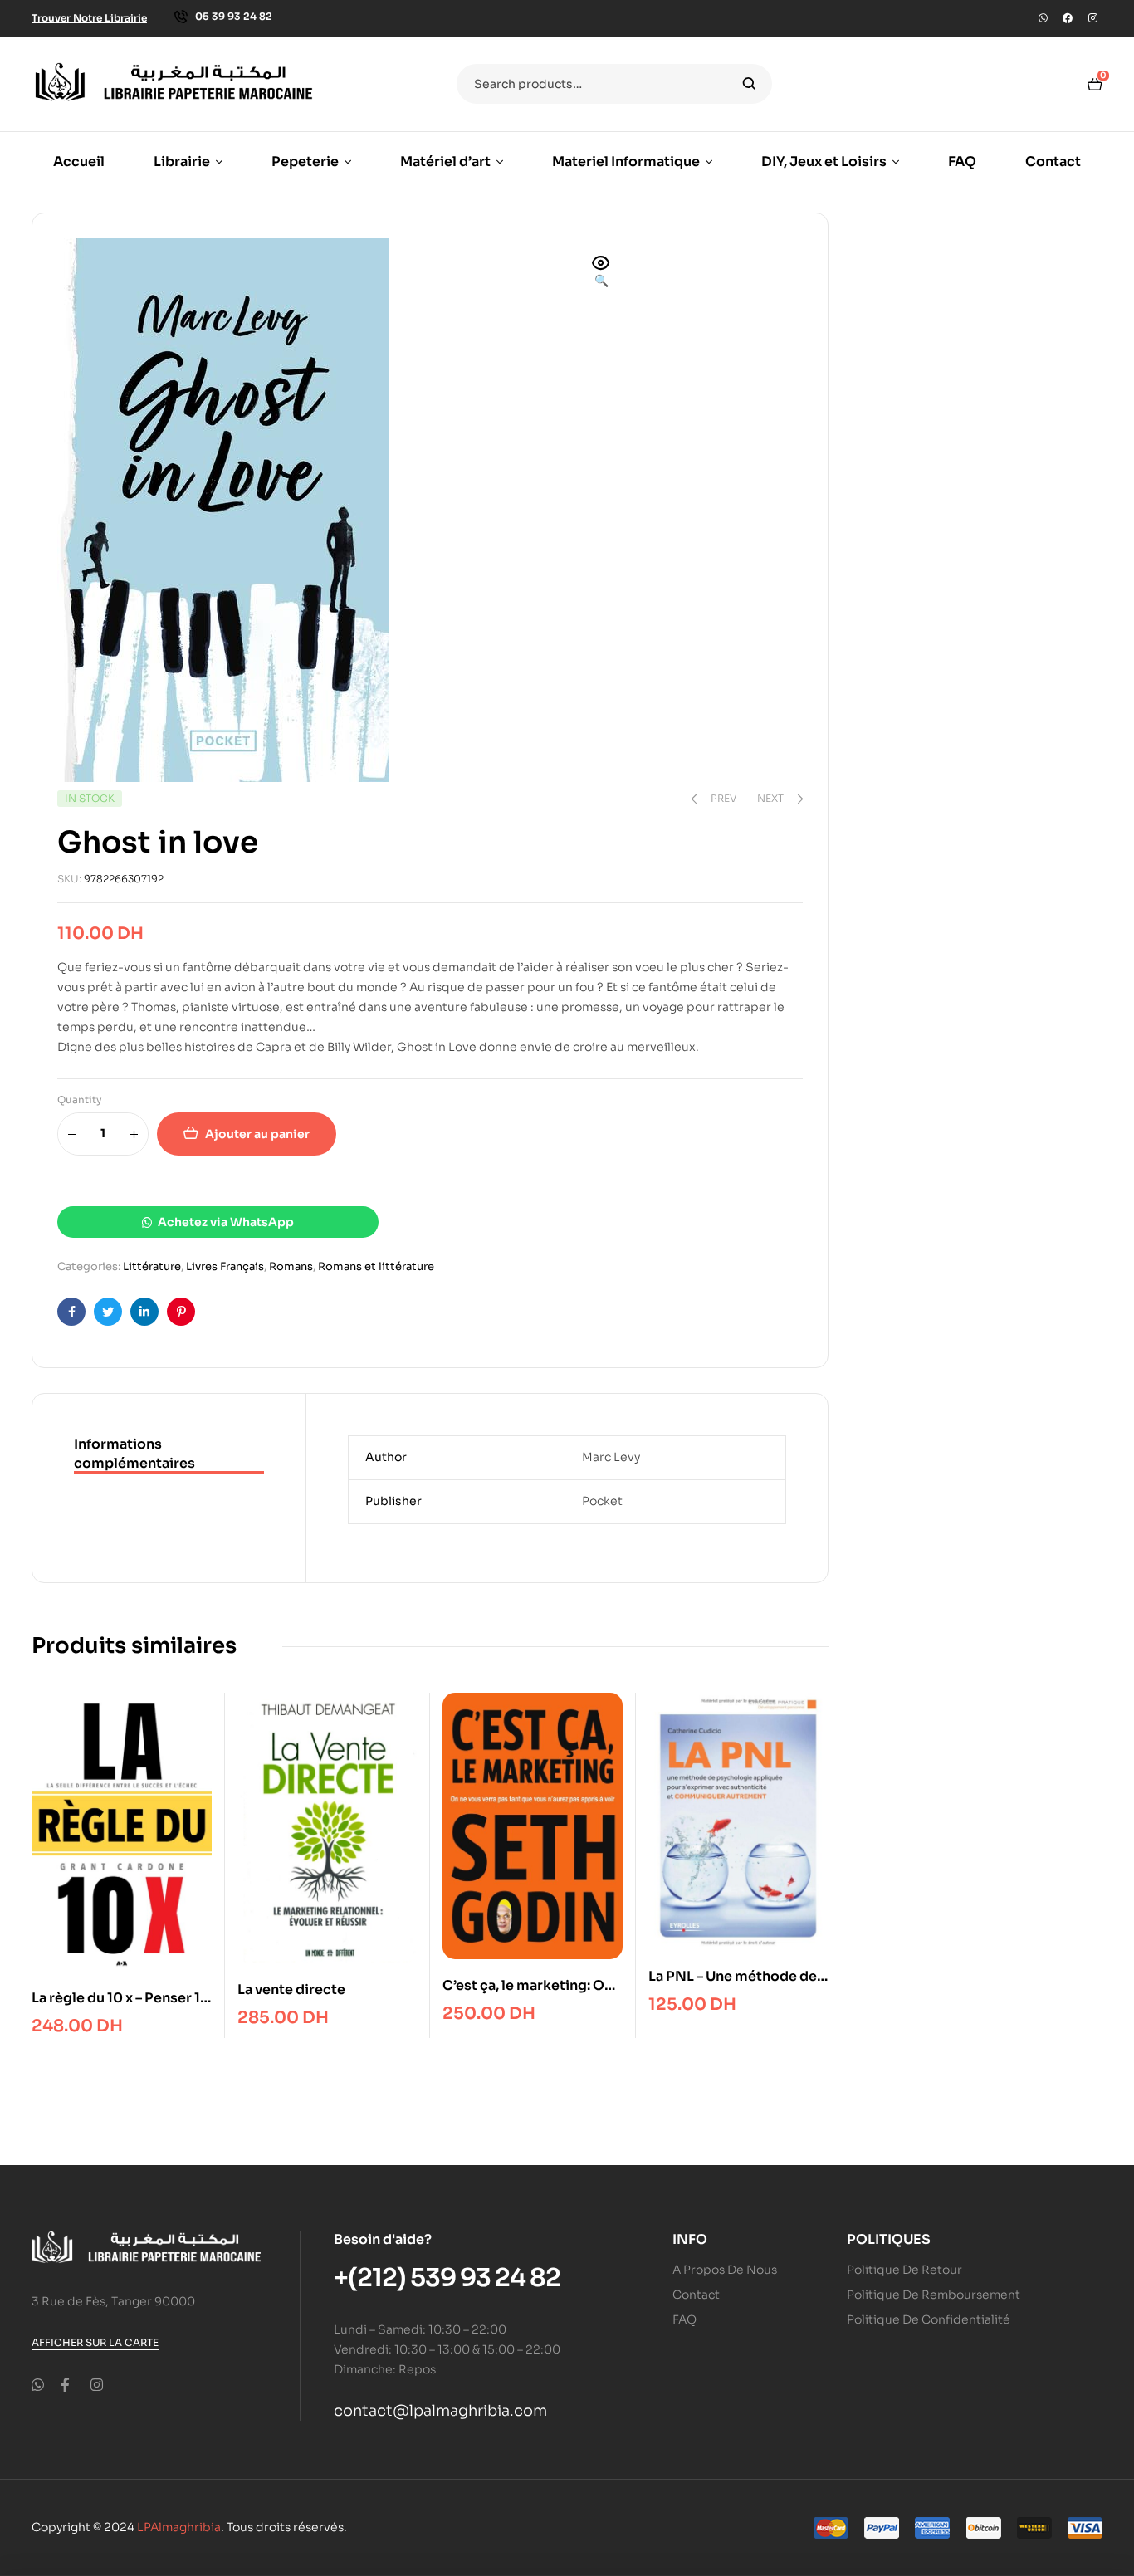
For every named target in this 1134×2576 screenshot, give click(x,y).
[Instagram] (1092, 18)
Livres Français (225, 1266)
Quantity (80, 1100)
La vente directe (291, 1989)
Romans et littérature (376, 1266)
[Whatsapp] (1043, 18)
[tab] (169, 1454)
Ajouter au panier (257, 1134)
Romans (291, 1266)
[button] (601, 273)
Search (749, 84)
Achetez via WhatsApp (226, 1222)
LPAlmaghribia (179, 2527)
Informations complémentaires (134, 1453)
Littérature (152, 1266)
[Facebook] (1068, 18)
